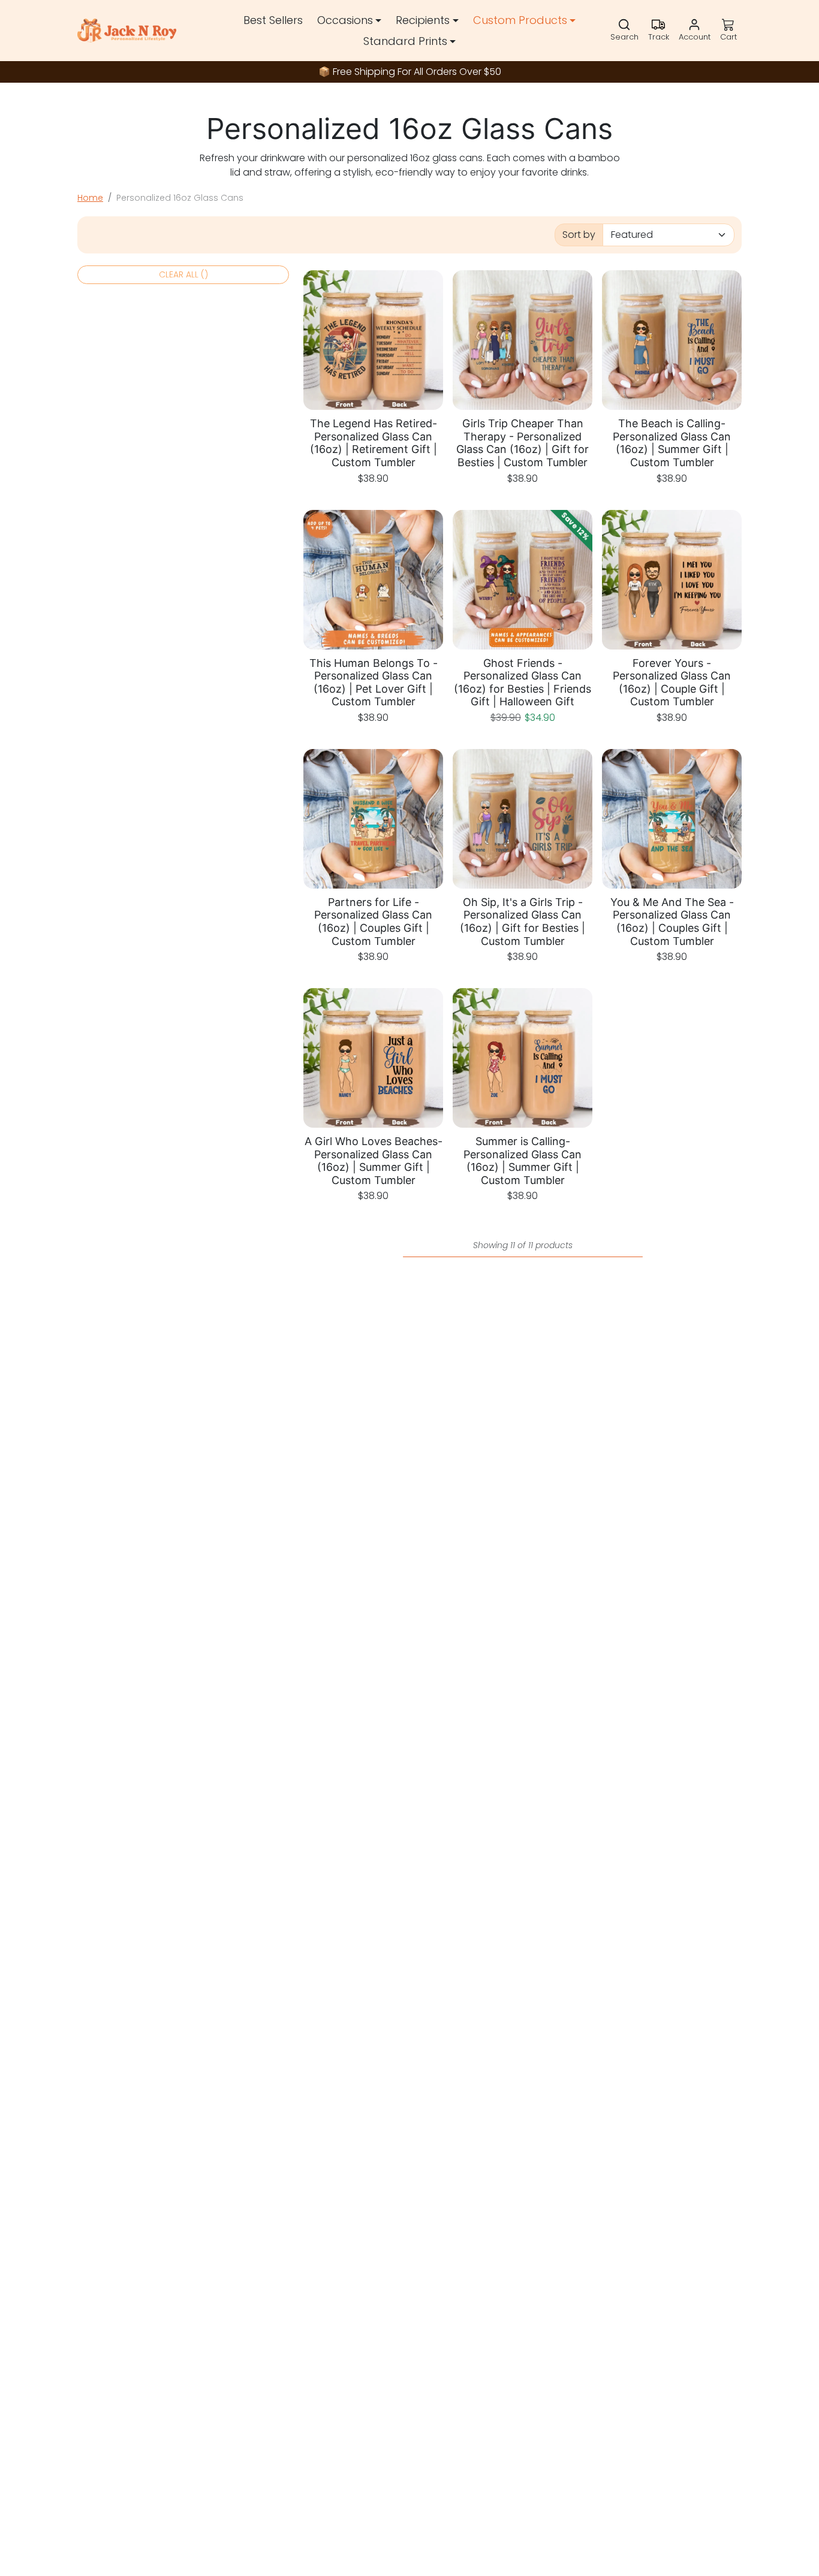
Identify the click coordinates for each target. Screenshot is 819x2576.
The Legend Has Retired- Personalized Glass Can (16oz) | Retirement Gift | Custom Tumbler (374, 443)
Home (90, 198)
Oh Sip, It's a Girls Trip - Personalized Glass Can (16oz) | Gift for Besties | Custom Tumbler (523, 922)
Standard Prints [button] (405, 41)
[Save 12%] (523, 642)
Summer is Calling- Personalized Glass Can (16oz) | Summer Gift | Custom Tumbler (523, 1161)
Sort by (579, 235)
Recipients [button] (423, 20)
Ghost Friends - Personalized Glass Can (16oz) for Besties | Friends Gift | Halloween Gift (523, 682)
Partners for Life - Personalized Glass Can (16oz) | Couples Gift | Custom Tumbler (373, 922)
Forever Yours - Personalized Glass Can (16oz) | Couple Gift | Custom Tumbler (672, 682)
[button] (624, 31)
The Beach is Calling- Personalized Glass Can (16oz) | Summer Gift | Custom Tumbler (672, 443)
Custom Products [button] (520, 20)
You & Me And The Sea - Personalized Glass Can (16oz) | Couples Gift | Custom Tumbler (672, 922)
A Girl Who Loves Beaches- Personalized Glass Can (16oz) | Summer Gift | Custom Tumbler (374, 1161)
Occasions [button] (345, 20)
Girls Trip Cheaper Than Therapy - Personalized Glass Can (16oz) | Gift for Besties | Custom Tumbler (523, 443)
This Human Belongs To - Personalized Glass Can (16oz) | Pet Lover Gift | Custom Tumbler (374, 682)
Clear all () (183, 274)
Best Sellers (273, 20)
